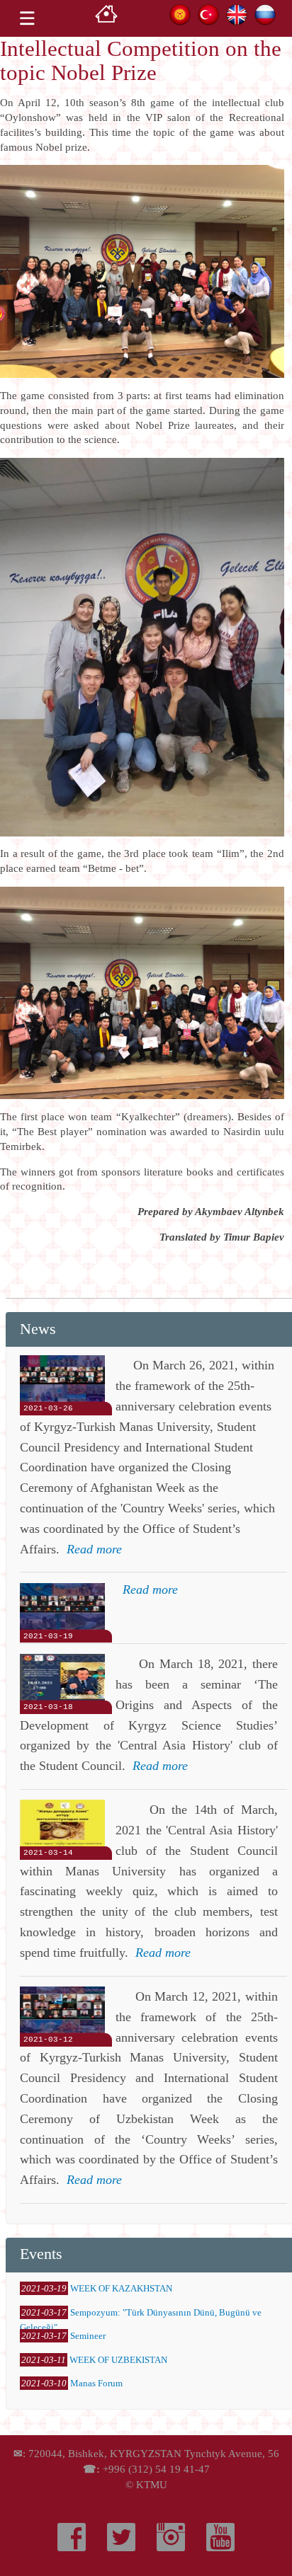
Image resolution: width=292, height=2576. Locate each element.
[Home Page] (106, 18)
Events (41, 2254)
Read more (94, 1549)
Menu (27, 18)
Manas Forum (96, 2383)
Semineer (88, 2336)
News (38, 1329)
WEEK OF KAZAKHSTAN (121, 2288)
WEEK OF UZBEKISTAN (118, 2360)
